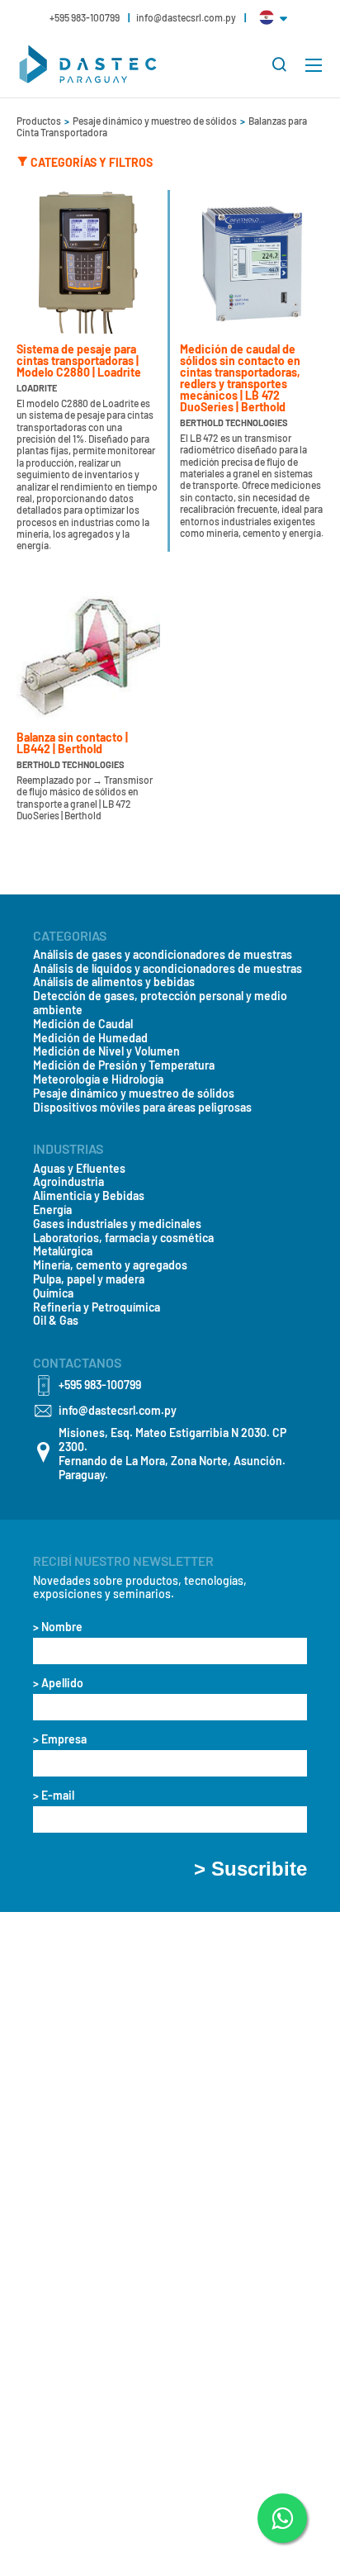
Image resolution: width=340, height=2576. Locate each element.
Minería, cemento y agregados (110, 1265)
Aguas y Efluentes (79, 1169)
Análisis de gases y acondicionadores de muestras (163, 955)
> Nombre (58, 1627)
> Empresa (60, 1739)
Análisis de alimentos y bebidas (114, 982)
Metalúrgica (63, 1251)
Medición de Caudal (83, 1024)
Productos (40, 121)
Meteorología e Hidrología (98, 1079)
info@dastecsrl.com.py (186, 17)
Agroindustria (68, 1182)
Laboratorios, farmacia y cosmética (123, 1238)
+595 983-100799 (85, 17)
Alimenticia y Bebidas (89, 1196)
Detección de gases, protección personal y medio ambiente (160, 1003)
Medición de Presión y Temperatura (124, 1065)
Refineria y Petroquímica (97, 1307)
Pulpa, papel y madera (89, 1279)
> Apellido (58, 1683)
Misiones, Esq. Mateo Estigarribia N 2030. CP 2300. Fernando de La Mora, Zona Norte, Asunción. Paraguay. (172, 1454)
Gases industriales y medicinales (117, 1224)
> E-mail (54, 1796)
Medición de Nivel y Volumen (106, 1051)
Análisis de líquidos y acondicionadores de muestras (168, 969)
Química (53, 1293)
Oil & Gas (56, 1321)
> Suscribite (250, 1869)
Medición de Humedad (90, 1038)
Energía (52, 1210)
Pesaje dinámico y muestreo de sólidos (156, 121)
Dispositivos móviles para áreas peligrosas (142, 1108)
